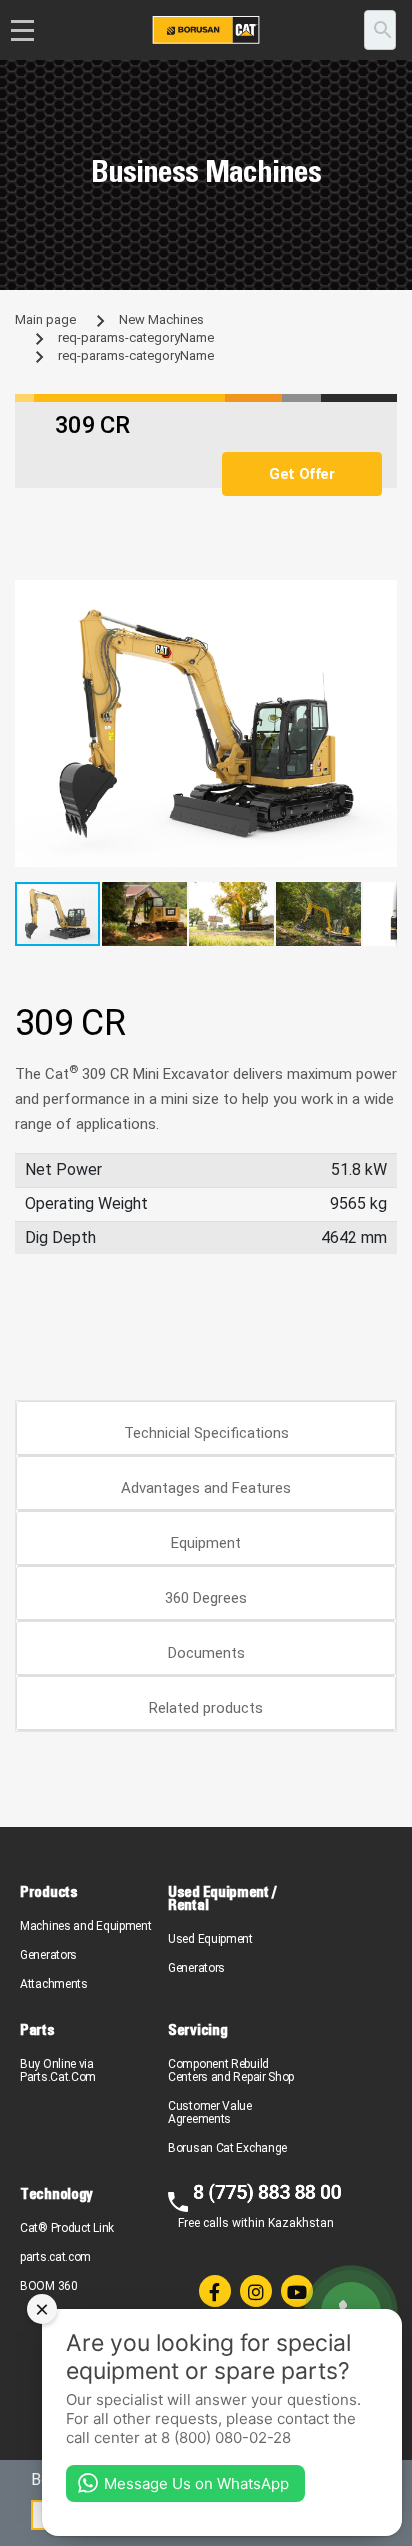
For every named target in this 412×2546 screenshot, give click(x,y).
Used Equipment (210, 1939)
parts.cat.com (55, 2257)
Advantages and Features (206, 1488)
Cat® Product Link (67, 2228)
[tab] (206, 1428)
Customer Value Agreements (210, 2112)
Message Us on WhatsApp (196, 2483)
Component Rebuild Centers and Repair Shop (231, 2070)
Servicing (197, 2029)
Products (49, 1891)
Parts (37, 2029)
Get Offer (301, 474)
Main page (45, 319)
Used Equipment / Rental (221, 1898)
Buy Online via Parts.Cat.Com (58, 2070)
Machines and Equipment (85, 1926)
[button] (379, 598)
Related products (206, 1708)
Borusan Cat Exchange (227, 2148)
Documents (206, 1653)
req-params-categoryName (136, 337)
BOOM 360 (49, 2286)
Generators (48, 1955)
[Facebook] (215, 2291)
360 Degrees (206, 1598)
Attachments (54, 1984)
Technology (56, 2193)
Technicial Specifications (206, 1433)
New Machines (161, 319)
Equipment (206, 1543)
